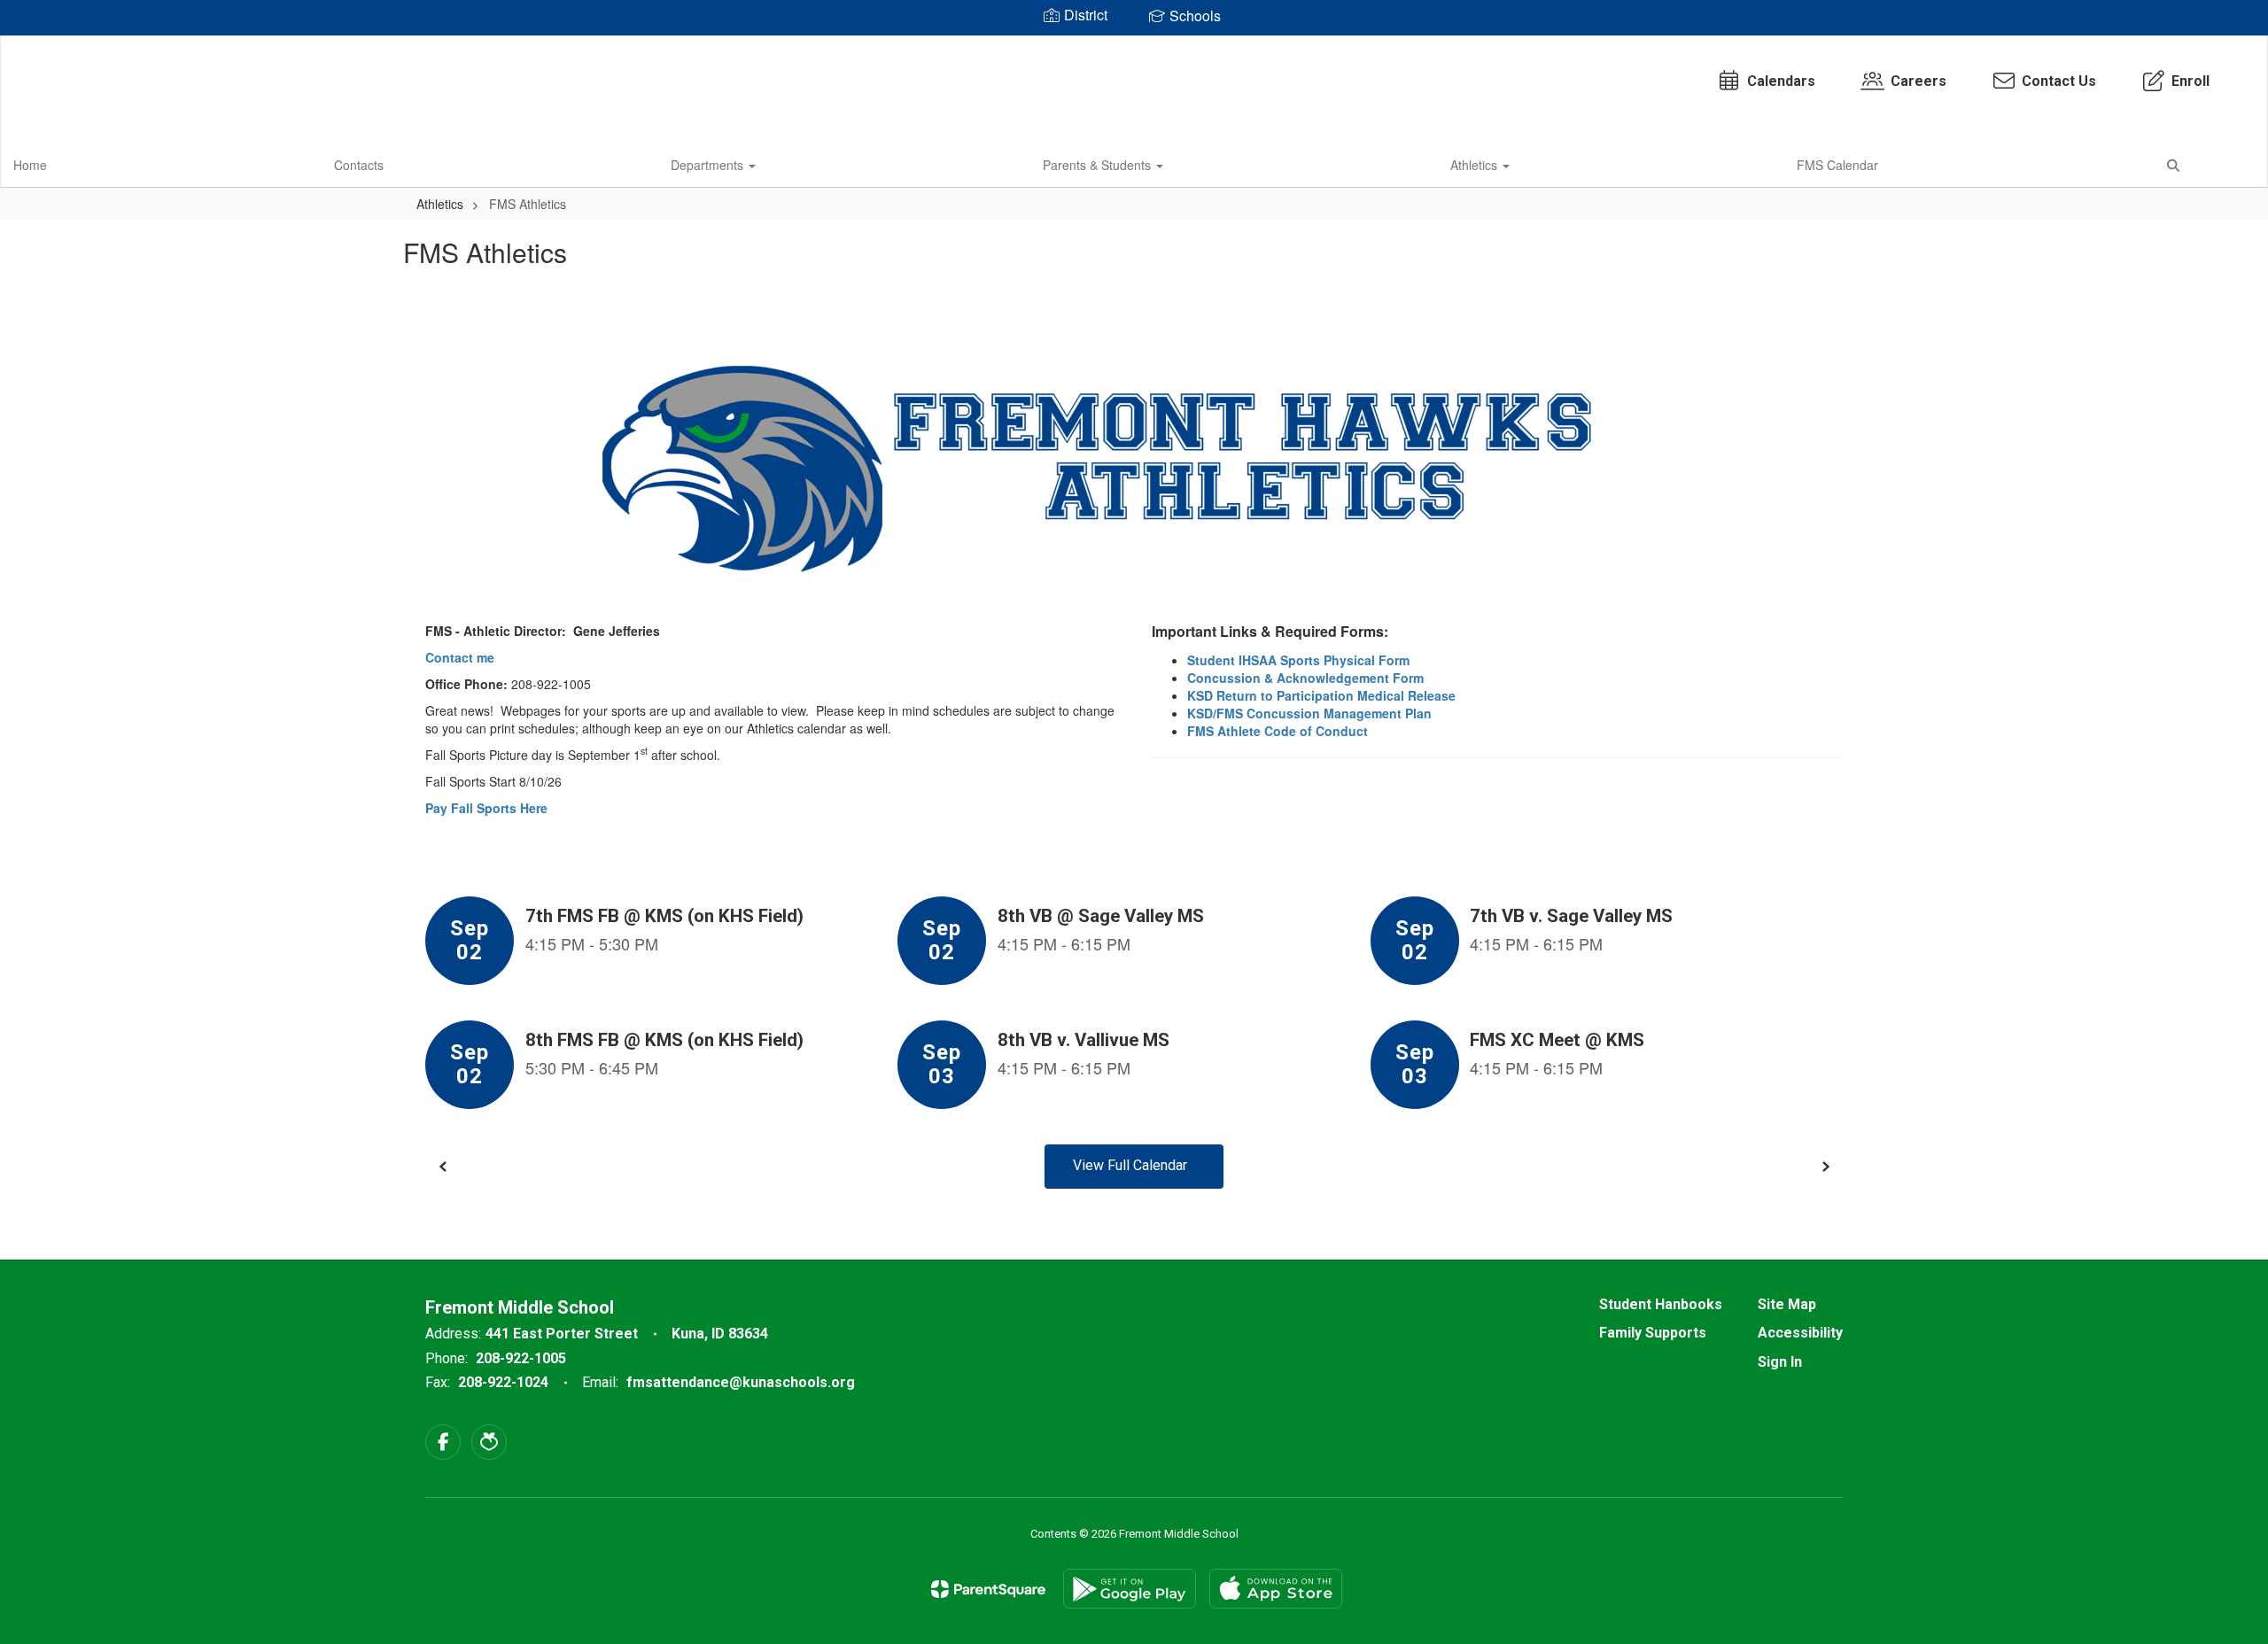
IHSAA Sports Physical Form (1324, 660)
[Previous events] (443, 1167)
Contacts (359, 165)
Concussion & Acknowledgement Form (1307, 678)
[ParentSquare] (988, 1589)
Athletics (1476, 165)
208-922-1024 (503, 1382)
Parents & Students (1099, 165)
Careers (1918, 81)
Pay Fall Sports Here (486, 808)
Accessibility (1800, 1333)
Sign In (1780, 1362)
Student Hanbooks (1661, 1304)
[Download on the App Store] (1276, 1589)
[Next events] (1825, 1167)
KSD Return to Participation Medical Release (1321, 695)
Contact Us (2059, 81)
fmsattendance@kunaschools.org (741, 1382)
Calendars (1781, 81)
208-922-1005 (521, 1358)
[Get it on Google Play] (1130, 1589)
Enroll (2190, 81)
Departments (709, 165)
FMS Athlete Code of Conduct (1278, 731)
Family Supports (1653, 1333)
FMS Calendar (1837, 165)
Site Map (1787, 1304)
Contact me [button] (460, 657)
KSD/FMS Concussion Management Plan (1309, 713)
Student (1213, 660)
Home (30, 165)
